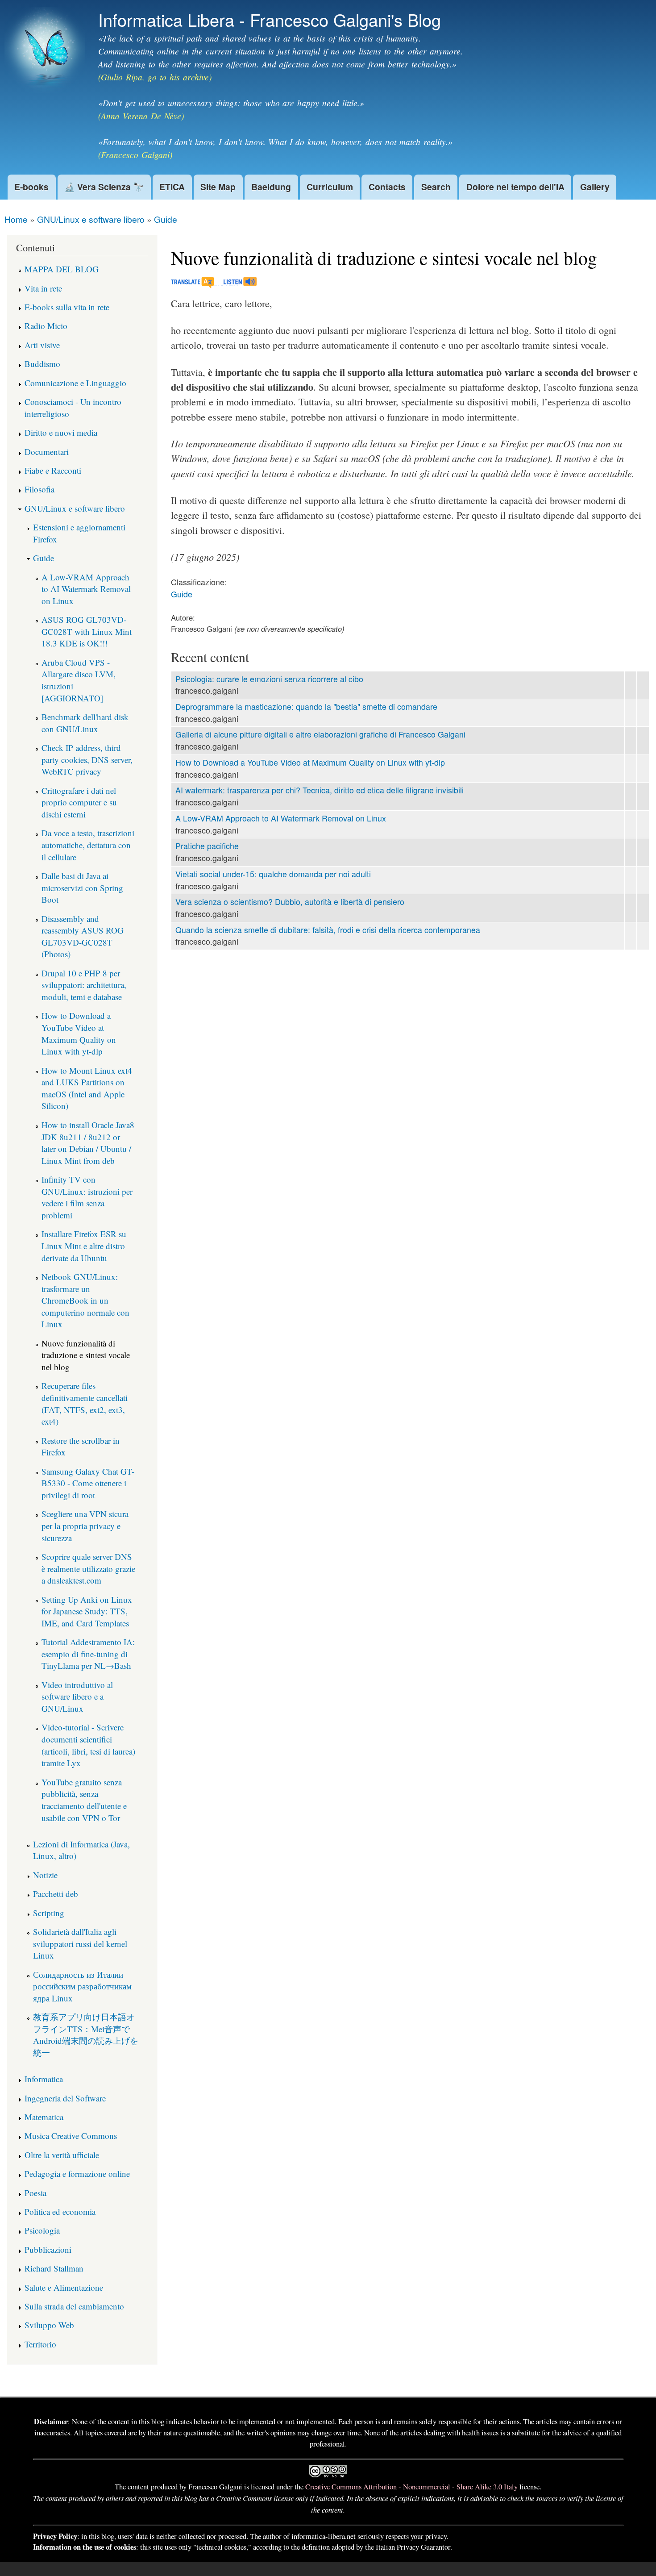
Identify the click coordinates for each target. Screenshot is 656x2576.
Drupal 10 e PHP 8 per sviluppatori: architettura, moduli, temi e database (84, 985)
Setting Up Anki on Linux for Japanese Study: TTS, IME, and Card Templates (87, 1611)
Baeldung (271, 187)
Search (436, 187)
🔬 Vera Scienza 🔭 (104, 187)
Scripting (49, 1913)
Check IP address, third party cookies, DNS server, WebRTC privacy (87, 759)
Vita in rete (43, 288)
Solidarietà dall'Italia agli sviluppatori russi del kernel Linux (80, 1943)
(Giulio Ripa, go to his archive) (155, 77)
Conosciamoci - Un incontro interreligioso (73, 408)
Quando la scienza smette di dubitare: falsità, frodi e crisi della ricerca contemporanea (328, 930)
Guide (166, 219)
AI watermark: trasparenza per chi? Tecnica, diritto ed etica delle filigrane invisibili (320, 790)
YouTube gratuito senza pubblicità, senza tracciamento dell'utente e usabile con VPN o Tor (84, 1800)
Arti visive (42, 345)
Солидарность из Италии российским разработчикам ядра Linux (82, 1986)
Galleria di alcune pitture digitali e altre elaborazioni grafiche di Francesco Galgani (320, 734)
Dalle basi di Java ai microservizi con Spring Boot (82, 888)
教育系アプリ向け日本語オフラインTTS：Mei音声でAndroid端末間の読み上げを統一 (86, 2035)
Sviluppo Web (49, 2325)
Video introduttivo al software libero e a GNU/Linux (77, 1696)
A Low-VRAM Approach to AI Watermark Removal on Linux (281, 818)
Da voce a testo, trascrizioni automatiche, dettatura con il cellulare (88, 845)
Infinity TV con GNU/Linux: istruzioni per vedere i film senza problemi (87, 1197)
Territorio (40, 2344)
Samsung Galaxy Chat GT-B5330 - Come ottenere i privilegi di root (88, 1483)
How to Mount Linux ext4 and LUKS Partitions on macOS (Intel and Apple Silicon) (87, 1088)
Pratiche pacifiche (207, 846)
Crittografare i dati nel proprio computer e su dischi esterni (79, 802)
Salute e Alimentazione (64, 2287)
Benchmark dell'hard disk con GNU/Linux (85, 723)
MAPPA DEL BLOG (62, 269)
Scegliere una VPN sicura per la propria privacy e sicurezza (85, 1526)
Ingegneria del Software (65, 2098)
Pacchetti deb (56, 1894)
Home (16, 219)
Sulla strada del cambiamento (74, 2306)
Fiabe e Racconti (53, 470)
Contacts (387, 187)
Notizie (45, 1875)
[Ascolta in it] (235, 284)
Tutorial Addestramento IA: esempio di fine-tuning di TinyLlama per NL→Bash (88, 1654)
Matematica (44, 2117)
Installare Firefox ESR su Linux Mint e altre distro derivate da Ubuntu (84, 1246)
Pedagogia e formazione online (77, 2174)
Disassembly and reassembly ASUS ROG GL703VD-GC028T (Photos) (83, 936)
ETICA (172, 187)
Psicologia (42, 2230)
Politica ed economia (60, 2211)
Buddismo (42, 364)
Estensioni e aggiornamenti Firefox (79, 533)
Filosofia (39, 489)
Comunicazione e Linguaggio (75, 383)
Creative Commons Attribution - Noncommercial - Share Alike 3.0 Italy (411, 2486)
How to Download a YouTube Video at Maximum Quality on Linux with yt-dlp (310, 762)
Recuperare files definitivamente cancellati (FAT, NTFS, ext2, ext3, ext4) (85, 1403)
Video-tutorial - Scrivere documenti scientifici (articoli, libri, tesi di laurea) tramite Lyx (88, 1745)
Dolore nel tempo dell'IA (515, 187)
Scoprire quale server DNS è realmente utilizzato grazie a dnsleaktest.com (88, 1568)
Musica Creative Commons (71, 2136)
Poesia (35, 2193)
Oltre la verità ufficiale (62, 2155)
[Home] (46, 52)
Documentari (47, 452)
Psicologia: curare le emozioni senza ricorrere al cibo (269, 679)
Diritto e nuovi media (61, 432)
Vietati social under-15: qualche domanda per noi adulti (273, 874)
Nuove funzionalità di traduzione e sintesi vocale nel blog (86, 1355)
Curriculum (330, 187)
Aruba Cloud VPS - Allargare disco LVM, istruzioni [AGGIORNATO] (79, 680)
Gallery (595, 187)
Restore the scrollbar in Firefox (81, 1446)
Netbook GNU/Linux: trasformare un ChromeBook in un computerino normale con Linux (85, 1300)
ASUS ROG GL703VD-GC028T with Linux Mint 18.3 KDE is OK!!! (87, 631)
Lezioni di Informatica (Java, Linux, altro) (81, 1850)
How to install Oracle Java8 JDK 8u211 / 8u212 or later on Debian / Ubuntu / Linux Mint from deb (88, 1143)
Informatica (44, 2079)
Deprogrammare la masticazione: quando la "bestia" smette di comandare (306, 707)
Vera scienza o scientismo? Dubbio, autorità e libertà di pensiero (290, 902)
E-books (31, 187)
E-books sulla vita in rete (67, 307)
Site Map (218, 187)
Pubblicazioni (48, 2249)
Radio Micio (46, 326)
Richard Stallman (54, 2268)
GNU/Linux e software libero (91, 219)
